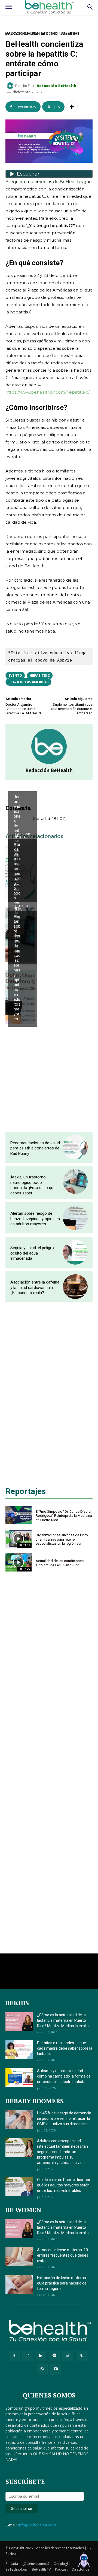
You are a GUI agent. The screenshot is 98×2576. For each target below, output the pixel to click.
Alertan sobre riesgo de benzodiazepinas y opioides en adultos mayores (17, 968)
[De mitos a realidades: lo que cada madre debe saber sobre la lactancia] (19, 2050)
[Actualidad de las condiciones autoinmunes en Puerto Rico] (19, 1562)
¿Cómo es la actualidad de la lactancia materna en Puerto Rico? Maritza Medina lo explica (64, 2020)
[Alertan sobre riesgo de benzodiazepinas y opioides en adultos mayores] (75, 1218)
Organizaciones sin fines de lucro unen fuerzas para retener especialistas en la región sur (62, 1539)
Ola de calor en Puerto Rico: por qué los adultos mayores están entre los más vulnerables (64, 2185)
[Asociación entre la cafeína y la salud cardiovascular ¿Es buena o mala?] (75, 1287)
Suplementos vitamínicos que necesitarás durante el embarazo (72, 709)
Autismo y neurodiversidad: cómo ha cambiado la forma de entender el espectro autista (64, 2076)
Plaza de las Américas (28, 682)
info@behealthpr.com (37, 2525)
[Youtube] (56, 2369)
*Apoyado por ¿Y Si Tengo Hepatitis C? (42, 33)
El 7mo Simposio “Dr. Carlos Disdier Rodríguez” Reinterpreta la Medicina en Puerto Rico (64, 1516)
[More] (72, 107)
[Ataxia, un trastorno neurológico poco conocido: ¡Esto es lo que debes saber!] (75, 1182)
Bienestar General (22, 836)
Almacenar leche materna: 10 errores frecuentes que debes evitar (63, 2255)
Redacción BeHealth (56, 86)
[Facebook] (14, 2356)
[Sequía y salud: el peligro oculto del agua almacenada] (75, 1252)
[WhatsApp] (42, 2369)
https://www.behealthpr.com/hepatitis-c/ (48, 392)
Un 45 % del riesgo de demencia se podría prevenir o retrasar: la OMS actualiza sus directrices (64, 2118)
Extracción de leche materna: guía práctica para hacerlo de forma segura (62, 2283)
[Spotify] (54, 2356)
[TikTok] (68, 2356)
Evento (15, 675)
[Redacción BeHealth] (11, 86)
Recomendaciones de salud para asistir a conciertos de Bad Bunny (35, 1148)
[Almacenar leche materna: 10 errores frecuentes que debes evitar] (19, 2257)
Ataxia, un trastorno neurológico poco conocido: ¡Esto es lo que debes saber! (17, 900)
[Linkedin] (41, 2356)
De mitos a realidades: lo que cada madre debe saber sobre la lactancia (65, 2048)
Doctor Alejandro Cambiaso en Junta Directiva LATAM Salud (23, 709)
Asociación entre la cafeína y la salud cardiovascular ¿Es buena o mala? (35, 1287)
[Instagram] (28, 2356)
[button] (84, 2561)
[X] (81, 2356)
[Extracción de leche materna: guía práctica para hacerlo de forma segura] (19, 2285)
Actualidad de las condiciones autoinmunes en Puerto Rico (60, 1563)
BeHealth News (22, 788)
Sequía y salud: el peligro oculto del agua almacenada (32, 1253)
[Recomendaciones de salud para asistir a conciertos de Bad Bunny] (75, 1147)
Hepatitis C (40, 675)
